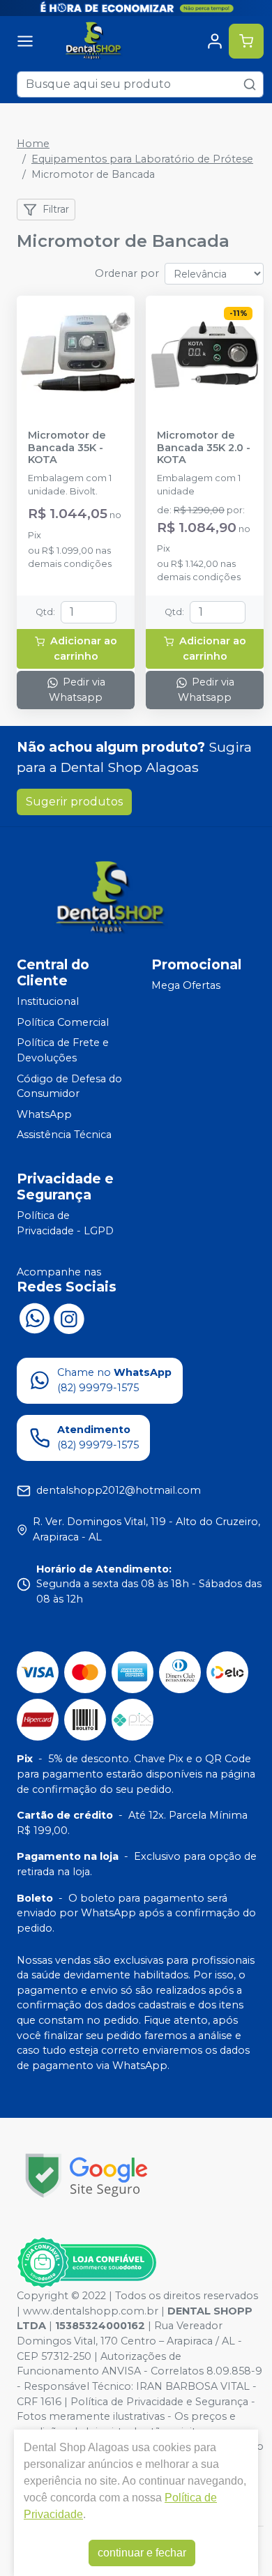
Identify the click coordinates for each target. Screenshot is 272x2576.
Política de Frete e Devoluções (63, 1051)
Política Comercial (63, 1022)
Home (33, 144)
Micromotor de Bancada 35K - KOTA (67, 448)
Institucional (48, 1001)
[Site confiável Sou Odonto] (86, 2263)
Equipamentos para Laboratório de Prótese (142, 159)
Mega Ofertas (186, 985)
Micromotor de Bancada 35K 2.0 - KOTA (204, 448)
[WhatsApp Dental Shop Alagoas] (34, 1317)
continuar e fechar (142, 2553)
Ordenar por (127, 273)
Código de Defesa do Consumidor (69, 1086)
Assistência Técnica (64, 1135)
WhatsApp (44, 1114)
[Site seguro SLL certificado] (86, 2175)
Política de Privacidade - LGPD (65, 1223)
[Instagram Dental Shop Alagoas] (69, 1317)
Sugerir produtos (74, 802)
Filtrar (56, 209)
